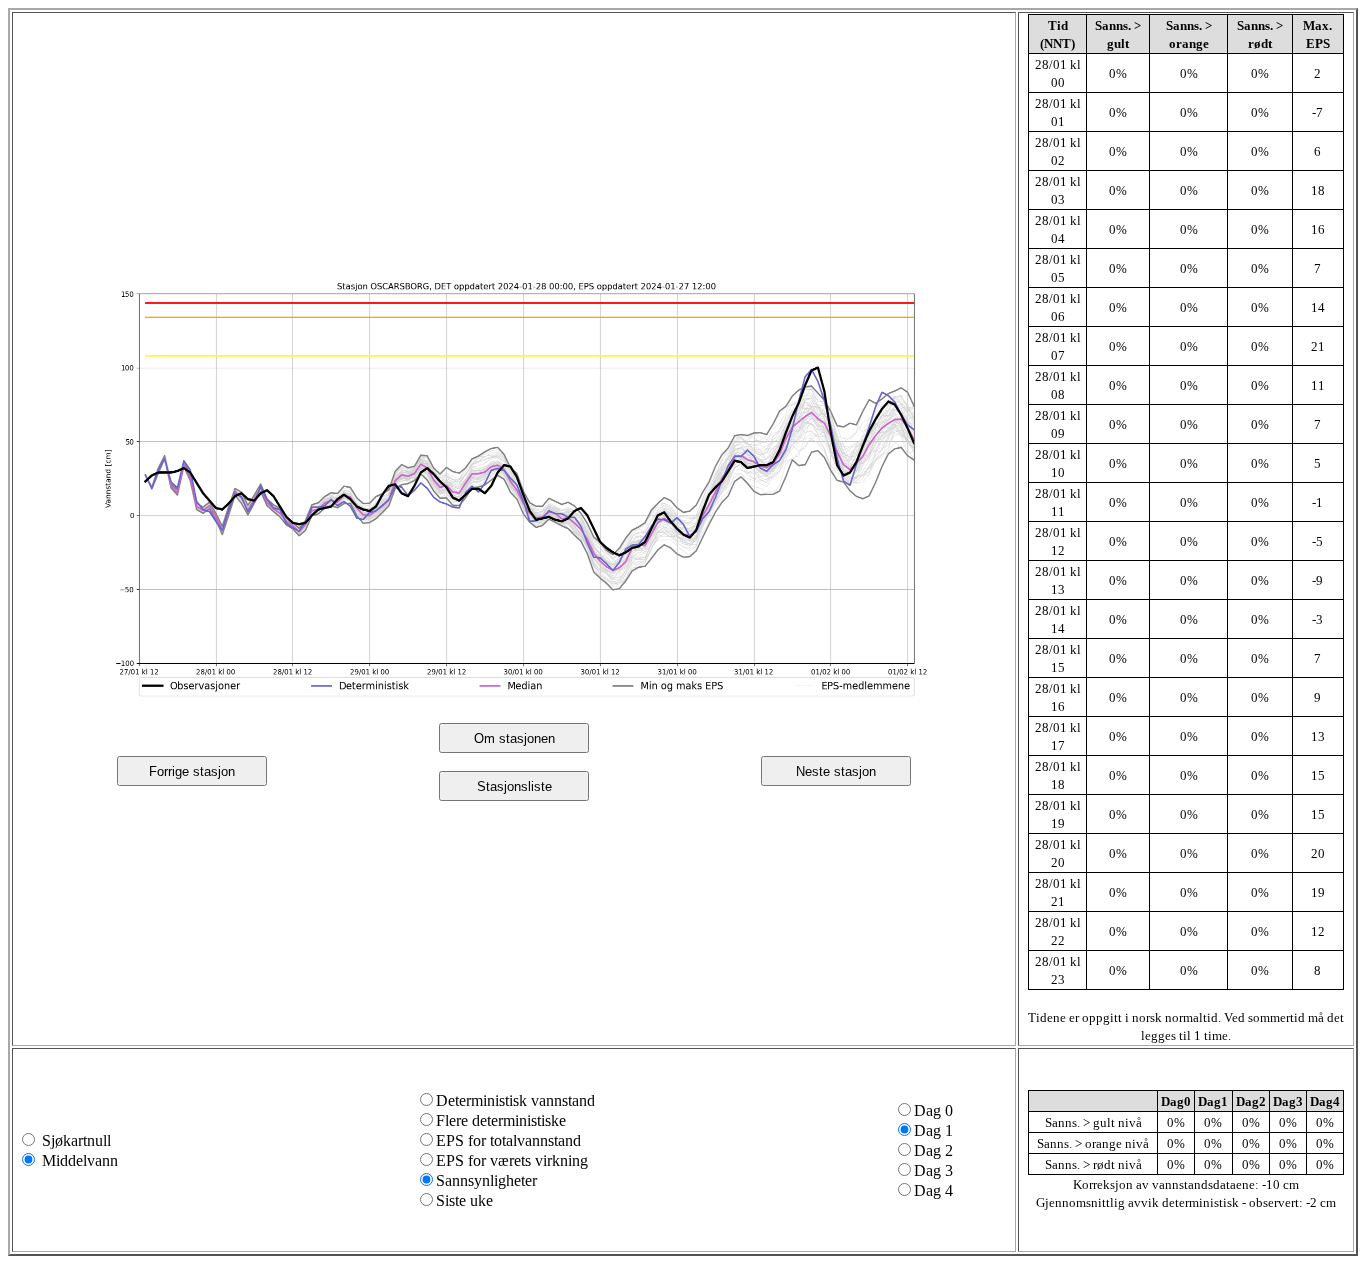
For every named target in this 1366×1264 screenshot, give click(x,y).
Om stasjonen (514, 738)
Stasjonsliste (514, 786)
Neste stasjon (836, 771)
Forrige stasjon (192, 771)
